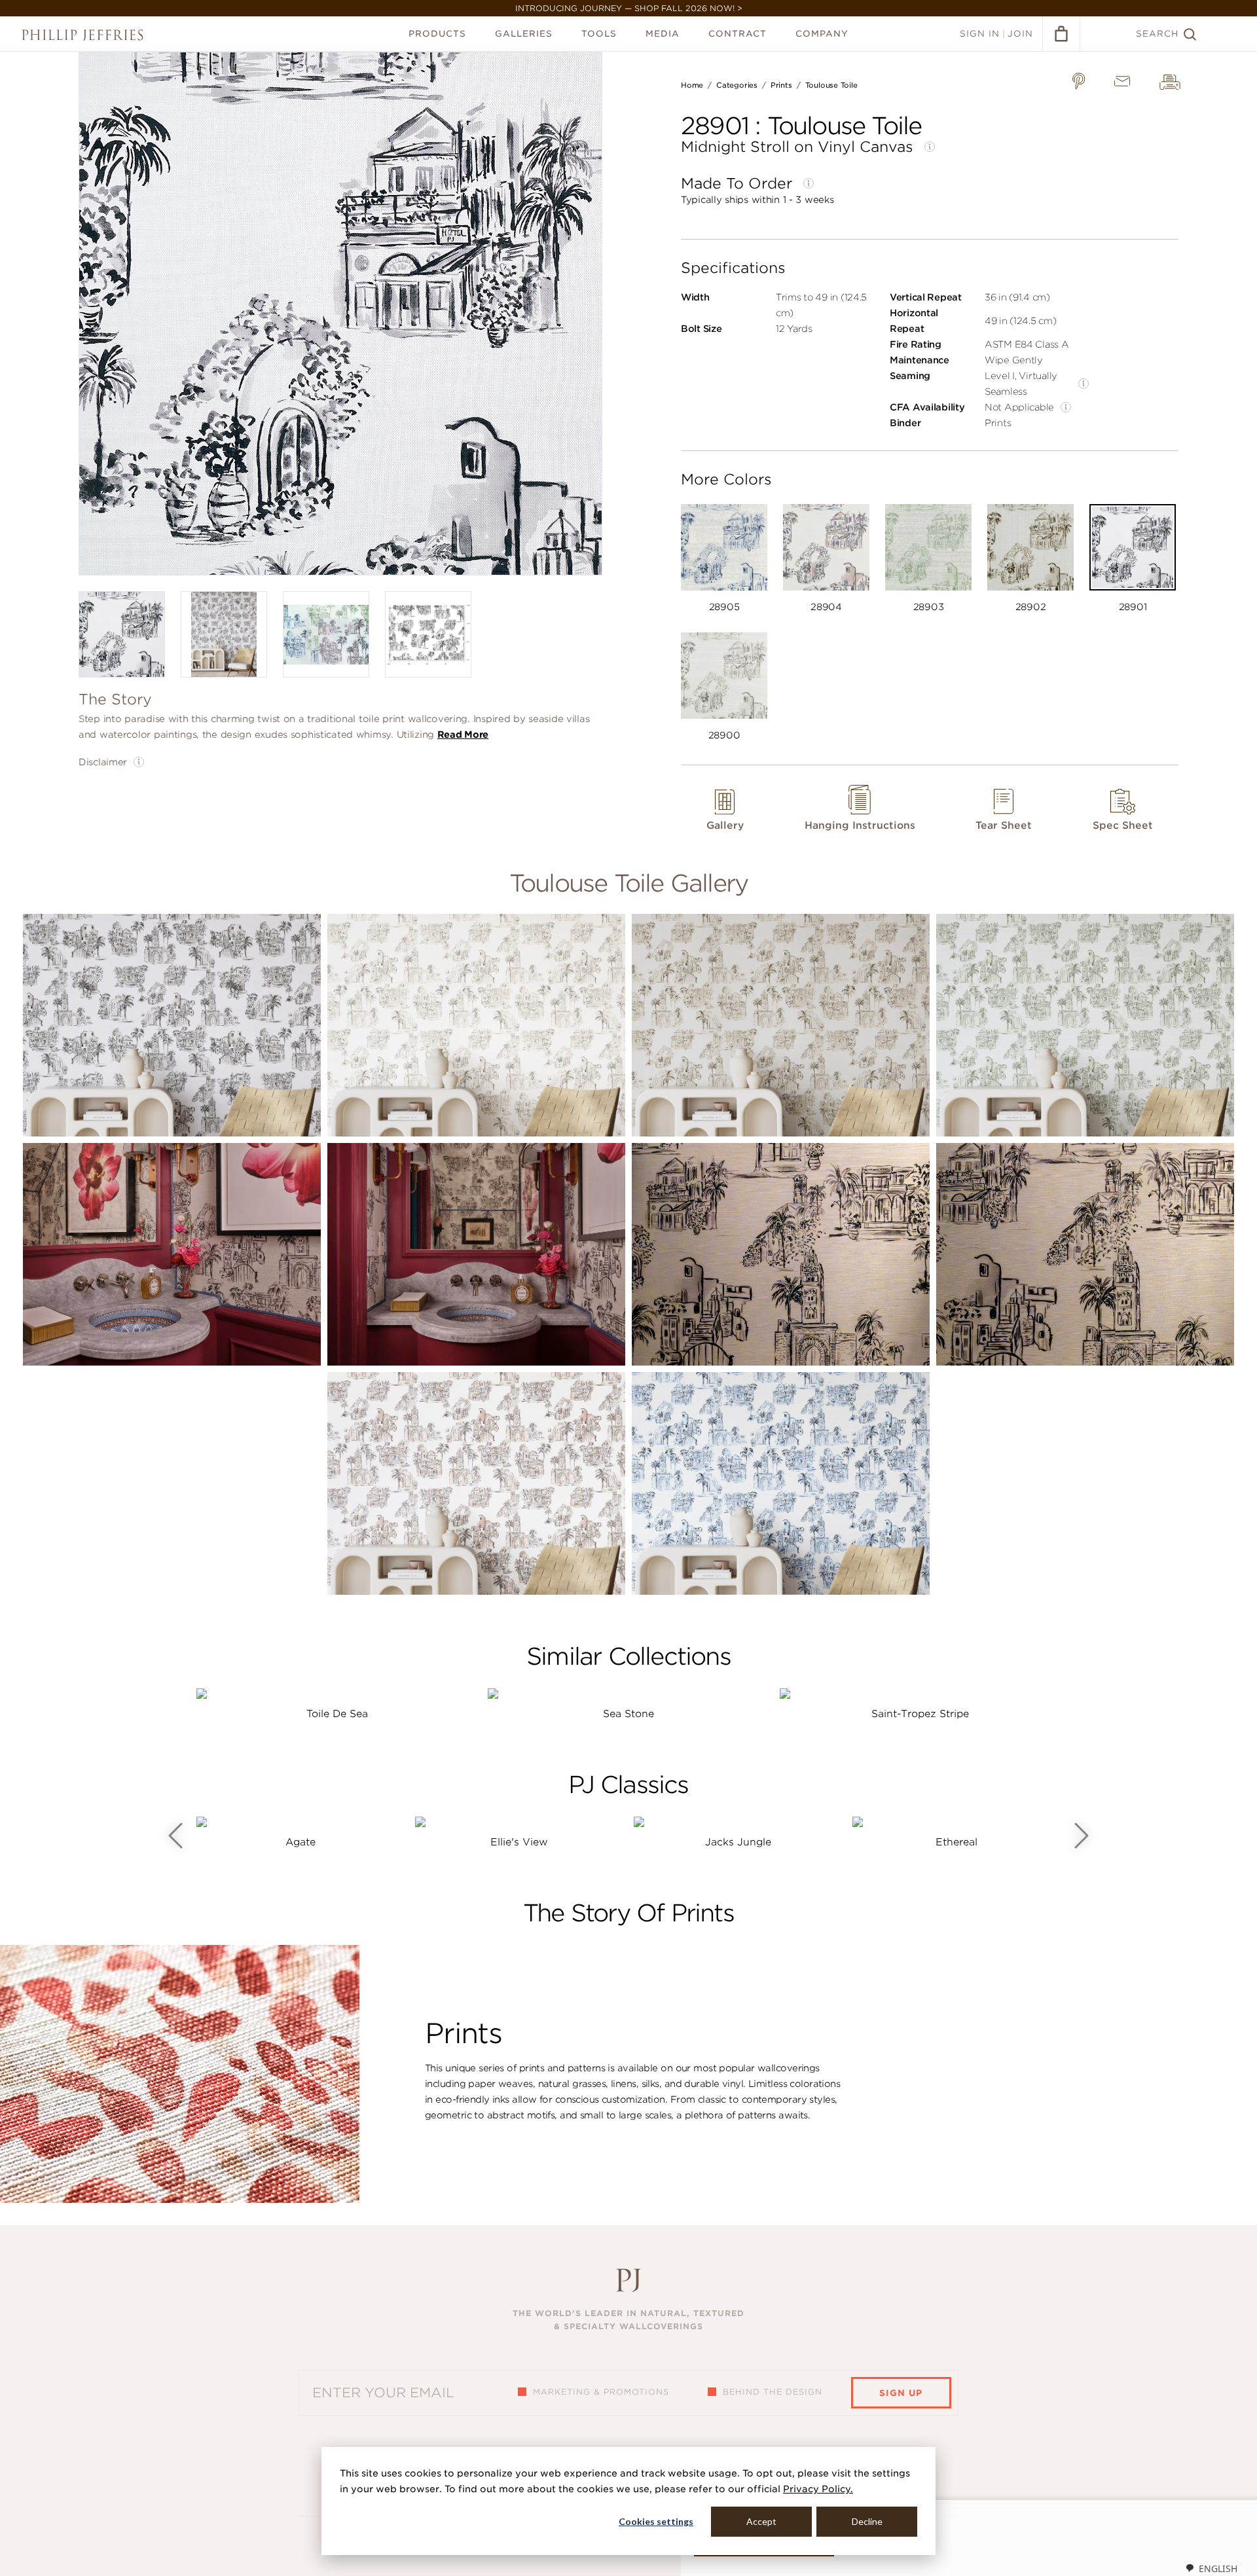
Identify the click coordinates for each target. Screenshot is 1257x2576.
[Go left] (175, 1836)
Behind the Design (773, 2392)
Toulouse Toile (831, 85)
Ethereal (956, 1842)
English (1218, 2568)
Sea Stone (628, 1714)
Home (692, 85)
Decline (867, 2521)
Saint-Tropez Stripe (920, 1714)
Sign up (901, 2393)
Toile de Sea (337, 1714)
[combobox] (1211, 2568)
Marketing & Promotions (601, 2392)
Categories (737, 85)
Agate (301, 1842)
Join (1020, 34)
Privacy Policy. (818, 2489)
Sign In (980, 34)
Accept (761, 2521)
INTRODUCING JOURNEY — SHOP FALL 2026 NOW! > (629, 8)
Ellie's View (519, 1842)
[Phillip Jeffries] (82, 35)
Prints (781, 85)
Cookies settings (656, 2521)
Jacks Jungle (738, 1842)
